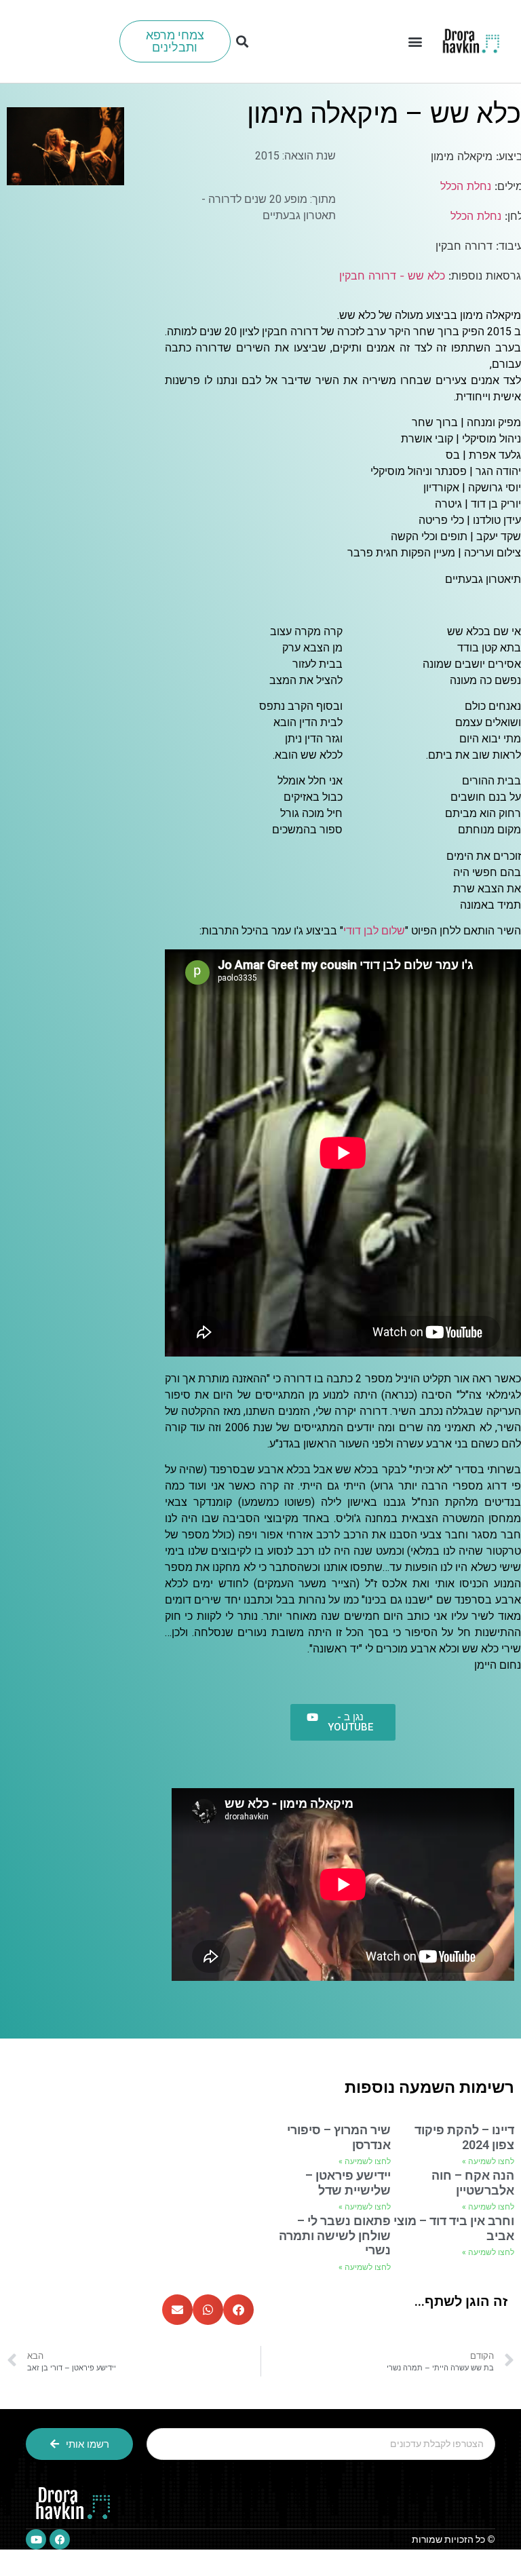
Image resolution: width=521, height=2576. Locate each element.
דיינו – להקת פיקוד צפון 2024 (464, 2137)
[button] (416, 42)
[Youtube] (36, 2539)
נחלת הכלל (466, 186)
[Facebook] (60, 2539)
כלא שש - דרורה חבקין (392, 276)
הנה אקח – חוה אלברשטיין (473, 2183)
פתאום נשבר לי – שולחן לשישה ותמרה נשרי (335, 2235)
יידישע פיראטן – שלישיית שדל (348, 2183)
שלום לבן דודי (374, 931)
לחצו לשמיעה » (488, 2161)
